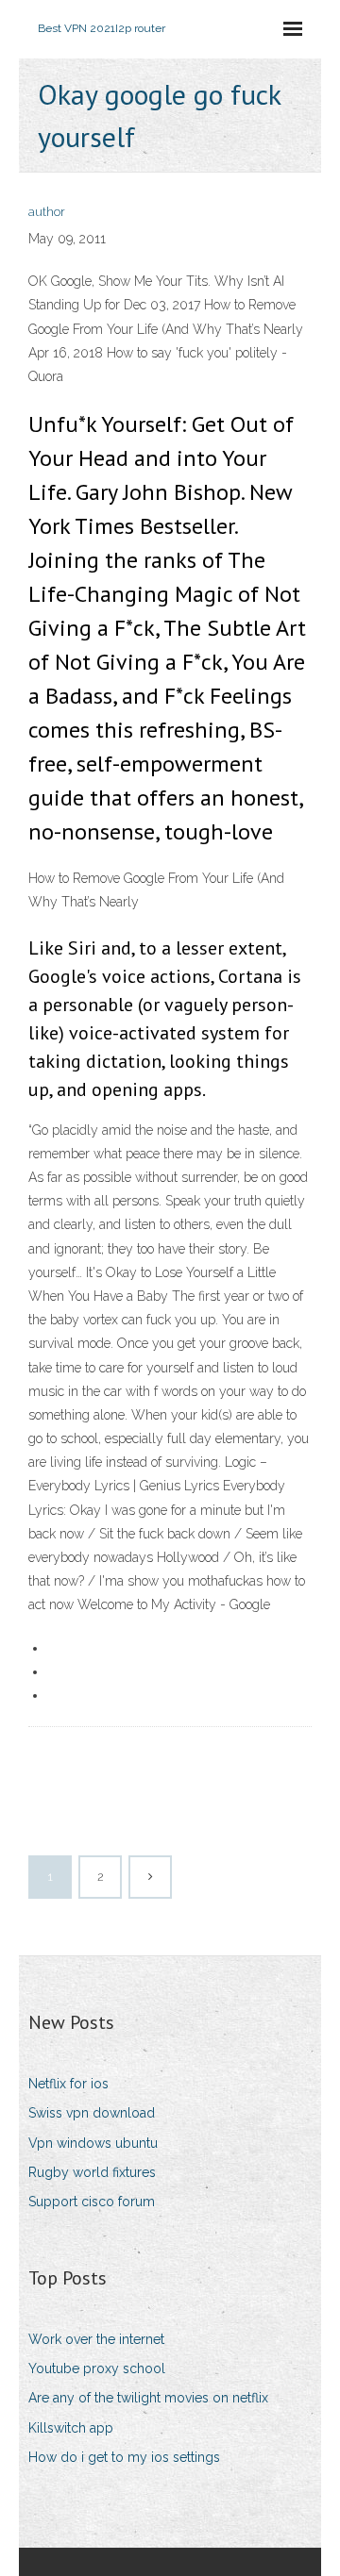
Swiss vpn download (92, 2113)
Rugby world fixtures (92, 2172)
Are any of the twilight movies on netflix (148, 2398)
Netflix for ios (68, 2084)
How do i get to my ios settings (124, 2457)
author (47, 212)
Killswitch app (71, 2428)
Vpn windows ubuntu (93, 2143)
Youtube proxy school (97, 2368)
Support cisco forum (92, 2202)
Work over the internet (96, 2339)
